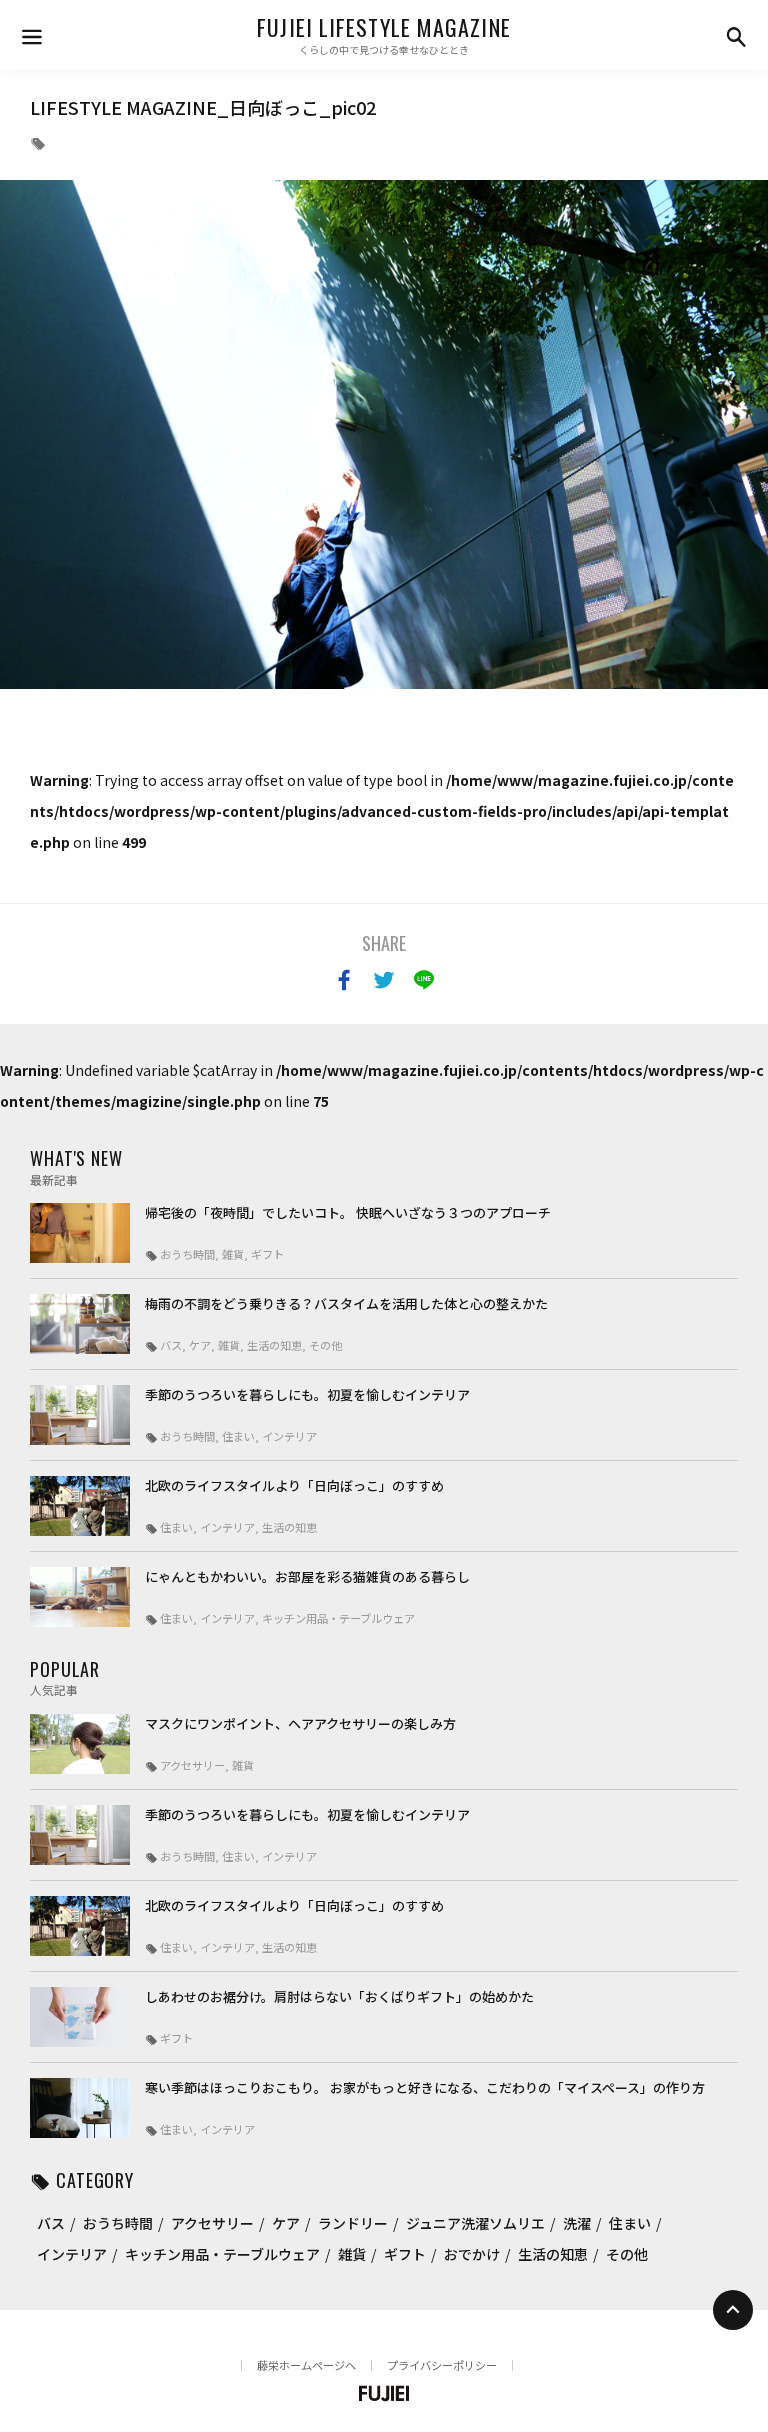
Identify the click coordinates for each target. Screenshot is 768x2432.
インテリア (72, 2254)
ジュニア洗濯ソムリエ (475, 2223)
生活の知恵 (553, 2254)
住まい (630, 2223)
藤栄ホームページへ (306, 2365)
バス (51, 2223)
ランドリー (353, 2223)
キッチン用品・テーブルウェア (222, 2254)
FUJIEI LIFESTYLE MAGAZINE (384, 27)
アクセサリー (212, 2223)
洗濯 (577, 2223)
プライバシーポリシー (442, 2365)
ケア (286, 2223)
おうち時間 (118, 2223)
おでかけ (472, 2254)
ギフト (405, 2254)
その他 (627, 2254)
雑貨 (352, 2254)
